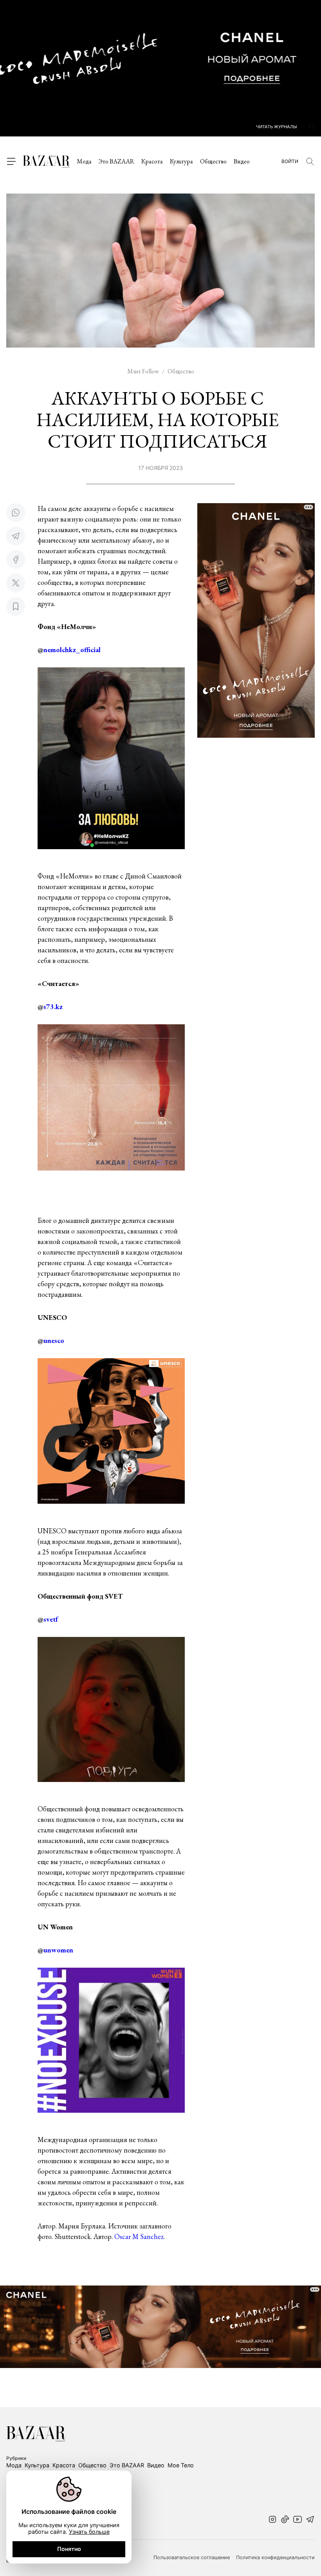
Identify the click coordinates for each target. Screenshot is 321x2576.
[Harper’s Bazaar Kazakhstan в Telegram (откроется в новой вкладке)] (310, 2520)
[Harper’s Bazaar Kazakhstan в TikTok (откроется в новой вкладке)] (285, 2520)
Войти (290, 161)
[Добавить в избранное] (16, 606)
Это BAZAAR (116, 161)
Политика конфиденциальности (275, 2558)
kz (312, 127)
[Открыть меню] (11, 161)
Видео (242, 161)
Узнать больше (89, 2532)
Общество (213, 161)
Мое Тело (181, 2465)
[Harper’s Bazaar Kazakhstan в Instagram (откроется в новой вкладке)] (272, 2520)
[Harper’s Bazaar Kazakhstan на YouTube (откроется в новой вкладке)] (298, 2520)
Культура (181, 161)
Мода (84, 161)
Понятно (69, 2549)
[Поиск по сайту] (310, 161)
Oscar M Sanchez (139, 2236)
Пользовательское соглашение (192, 2558)
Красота (152, 161)
